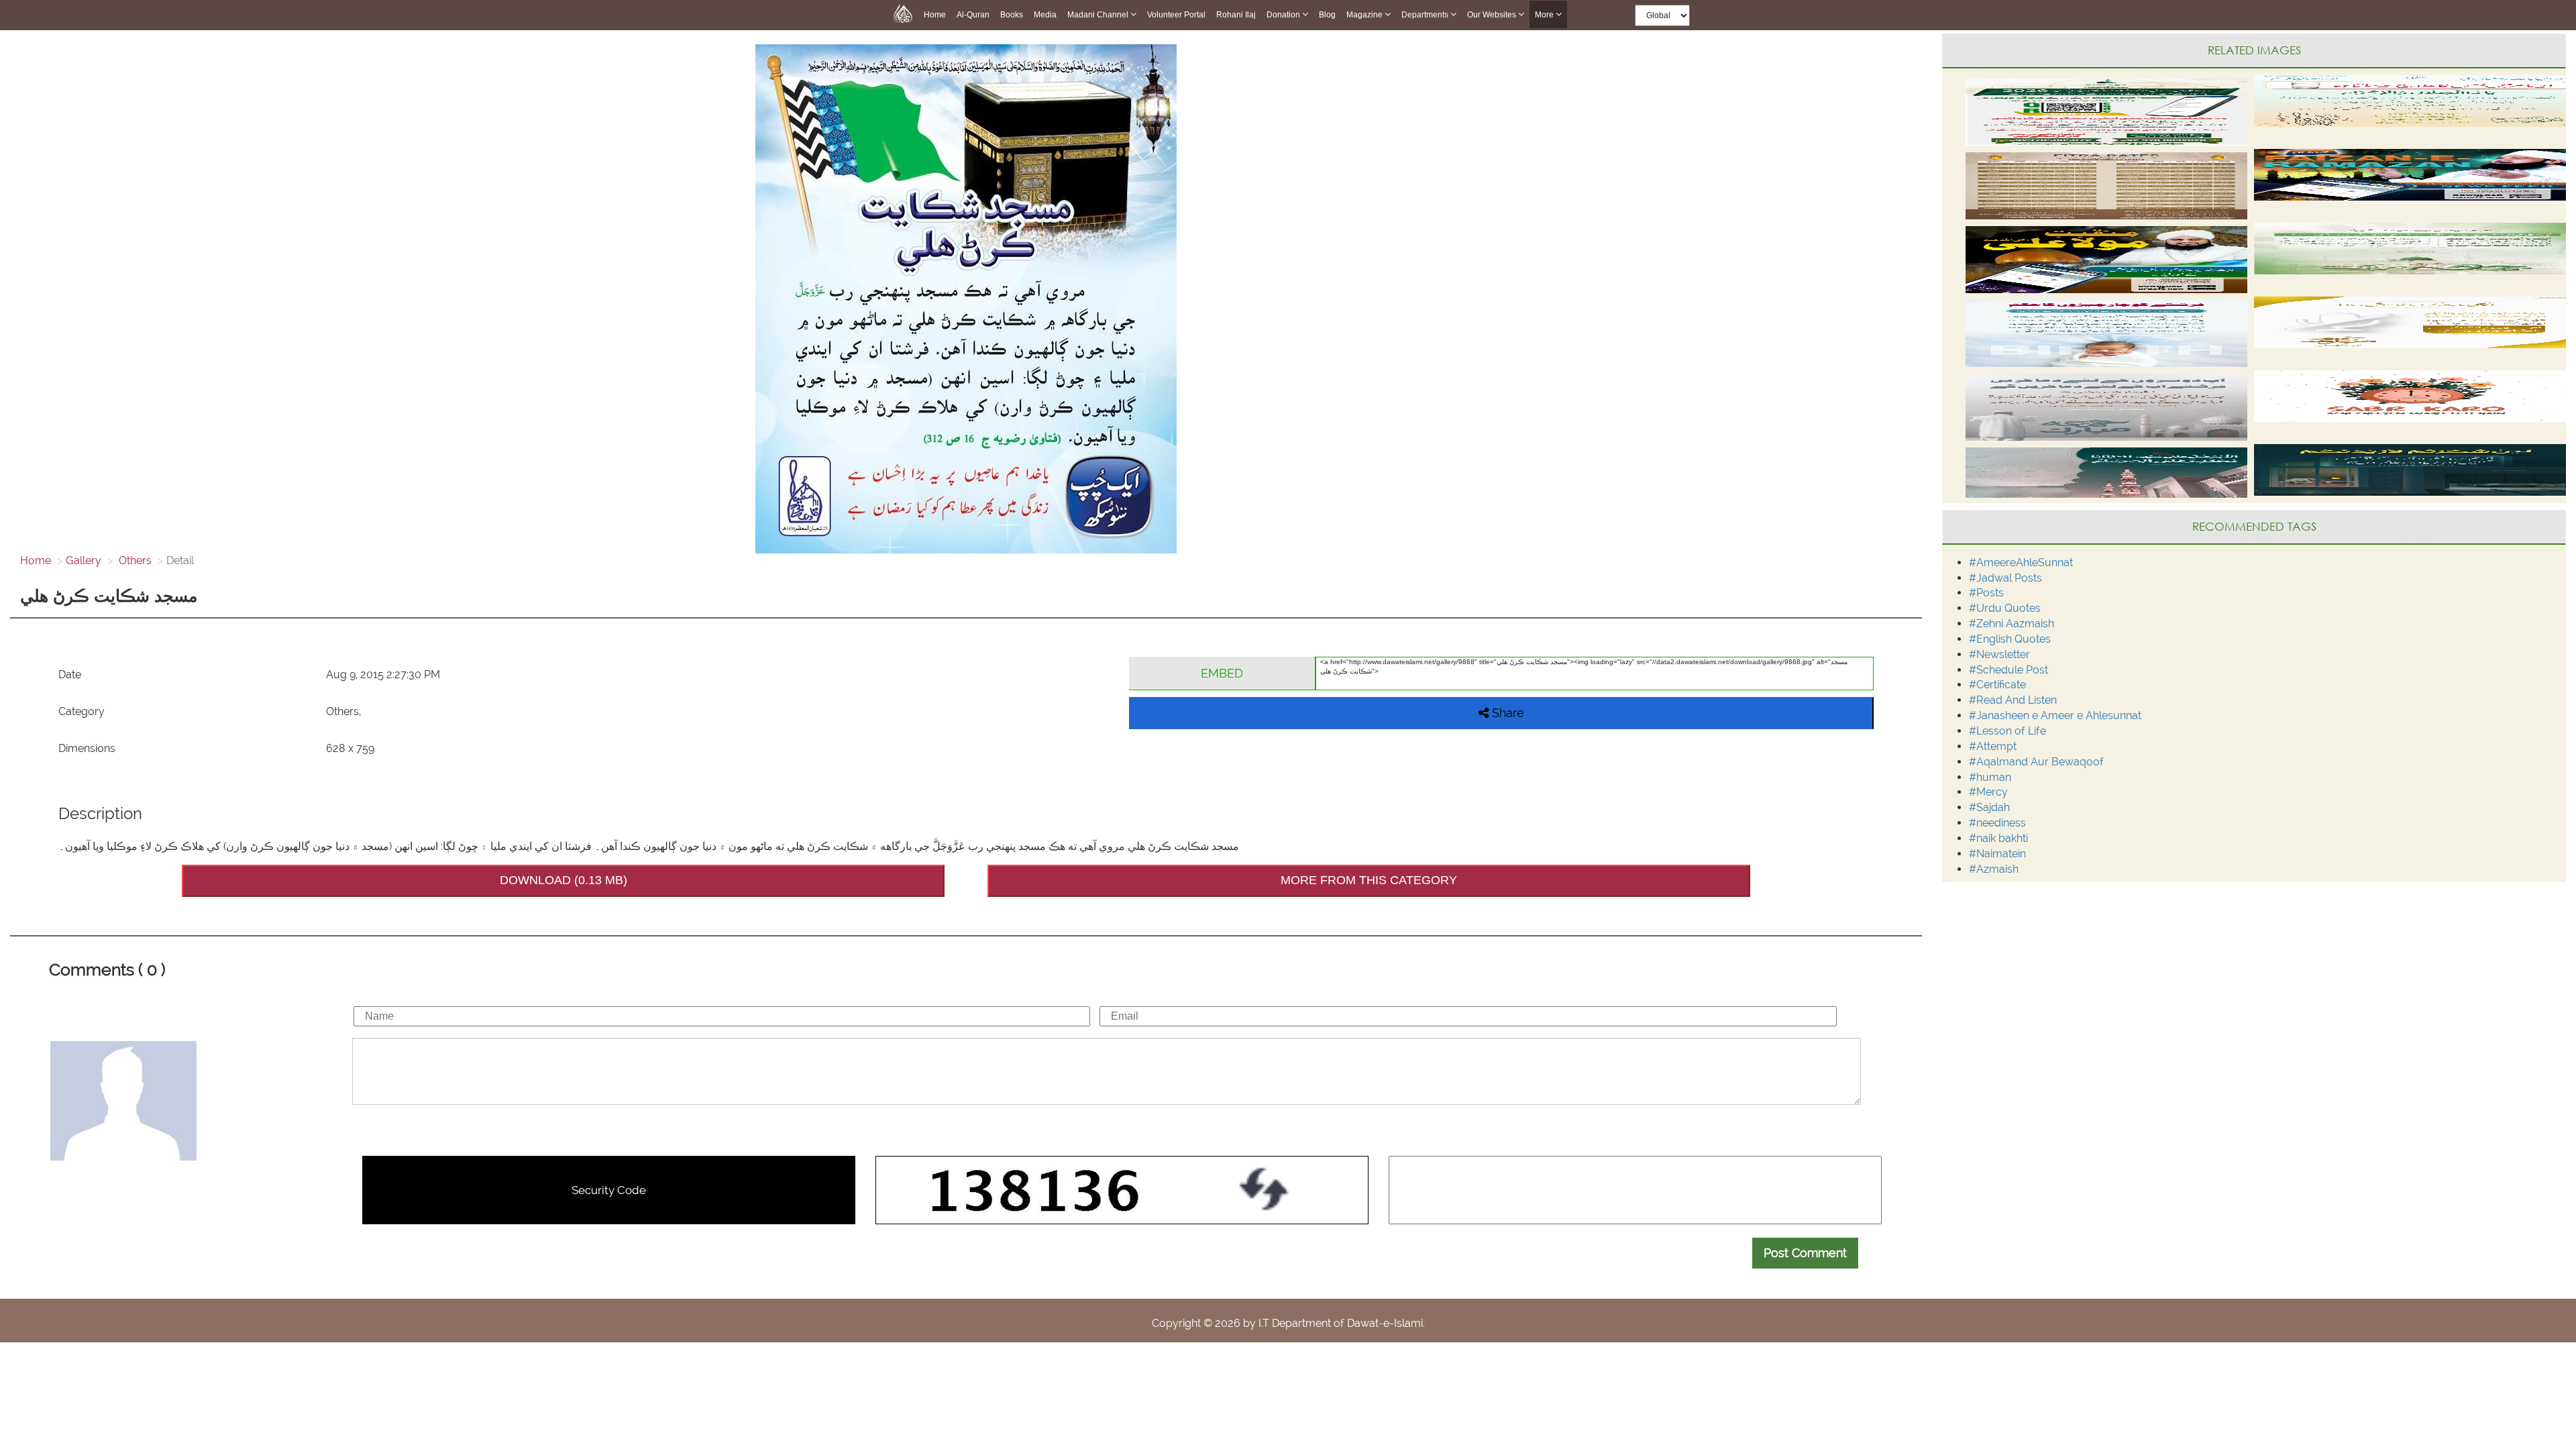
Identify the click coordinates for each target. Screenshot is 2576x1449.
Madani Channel (1099, 15)
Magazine (1365, 15)
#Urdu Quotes (2005, 608)
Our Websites (1493, 15)
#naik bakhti (1998, 838)
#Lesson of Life (2007, 731)
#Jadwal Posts (2005, 578)
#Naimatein (1997, 854)
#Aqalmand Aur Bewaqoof (2036, 762)
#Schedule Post (2008, 670)
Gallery (84, 560)
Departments (1426, 15)
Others (134, 560)
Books (1012, 15)
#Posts (1986, 593)
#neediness (1997, 823)
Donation (1284, 15)
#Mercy (1988, 792)
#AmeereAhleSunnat (2021, 562)
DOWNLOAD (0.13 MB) (563, 880)
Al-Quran (973, 15)
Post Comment (1805, 1253)
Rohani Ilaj (1236, 15)
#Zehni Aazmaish (2011, 624)
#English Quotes (2010, 639)
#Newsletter (1999, 654)
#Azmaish (1994, 869)
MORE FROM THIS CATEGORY (1369, 880)
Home (935, 15)
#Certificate (1997, 685)
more (1545, 15)
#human (1990, 777)
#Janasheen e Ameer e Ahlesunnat (2055, 715)
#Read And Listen (2013, 700)
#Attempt (1993, 746)
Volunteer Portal (1176, 15)
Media (1045, 15)
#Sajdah (1989, 807)
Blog (1327, 15)
